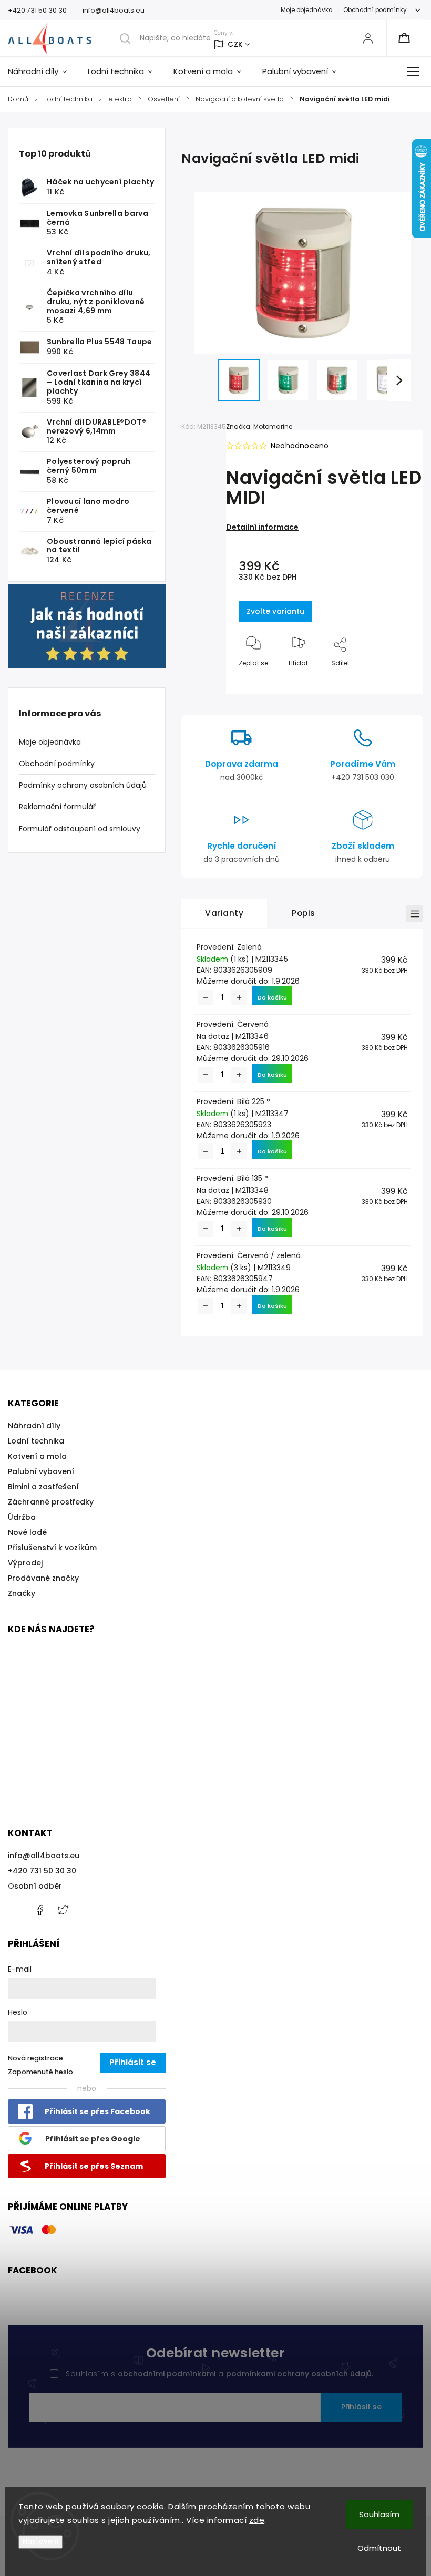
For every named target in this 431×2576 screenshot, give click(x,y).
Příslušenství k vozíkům (52, 1548)
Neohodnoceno (300, 446)
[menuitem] (43, 71)
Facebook (39, 1910)
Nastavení (40, 2542)
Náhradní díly (34, 1426)
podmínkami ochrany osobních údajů (299, 2374)
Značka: (259, 426)
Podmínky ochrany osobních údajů (83, 785)
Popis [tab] (304, 913)
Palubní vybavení (41, 1471)
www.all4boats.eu (63, 1910)
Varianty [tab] (224, 913)
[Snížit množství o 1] (206, 997)
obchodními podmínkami (167, 2374)
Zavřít (392, 680)
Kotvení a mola (37, 1456)
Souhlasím (379, 2514)
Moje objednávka (307, 10)
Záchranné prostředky (51, 1502)
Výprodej (25, 1563)
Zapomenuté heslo (40, 2072)
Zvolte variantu (275, 611)
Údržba (22, 1517)
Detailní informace (262, 527)
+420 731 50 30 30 (42, 1871)
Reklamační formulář (57, 807)
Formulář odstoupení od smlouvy (80, 829)
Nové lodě (27, 1532)
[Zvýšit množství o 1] (239, 997)
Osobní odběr (35, 1886)
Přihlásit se (361, 2407)
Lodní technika (36, 1441)
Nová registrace (35, 2058)
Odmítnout (379, 2548)
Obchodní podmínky (375, 10)
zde (257, 2520)
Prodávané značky (43, 1578)
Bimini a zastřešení (43, 1487)
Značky (22, 1593)
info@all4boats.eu (44, 1856)
